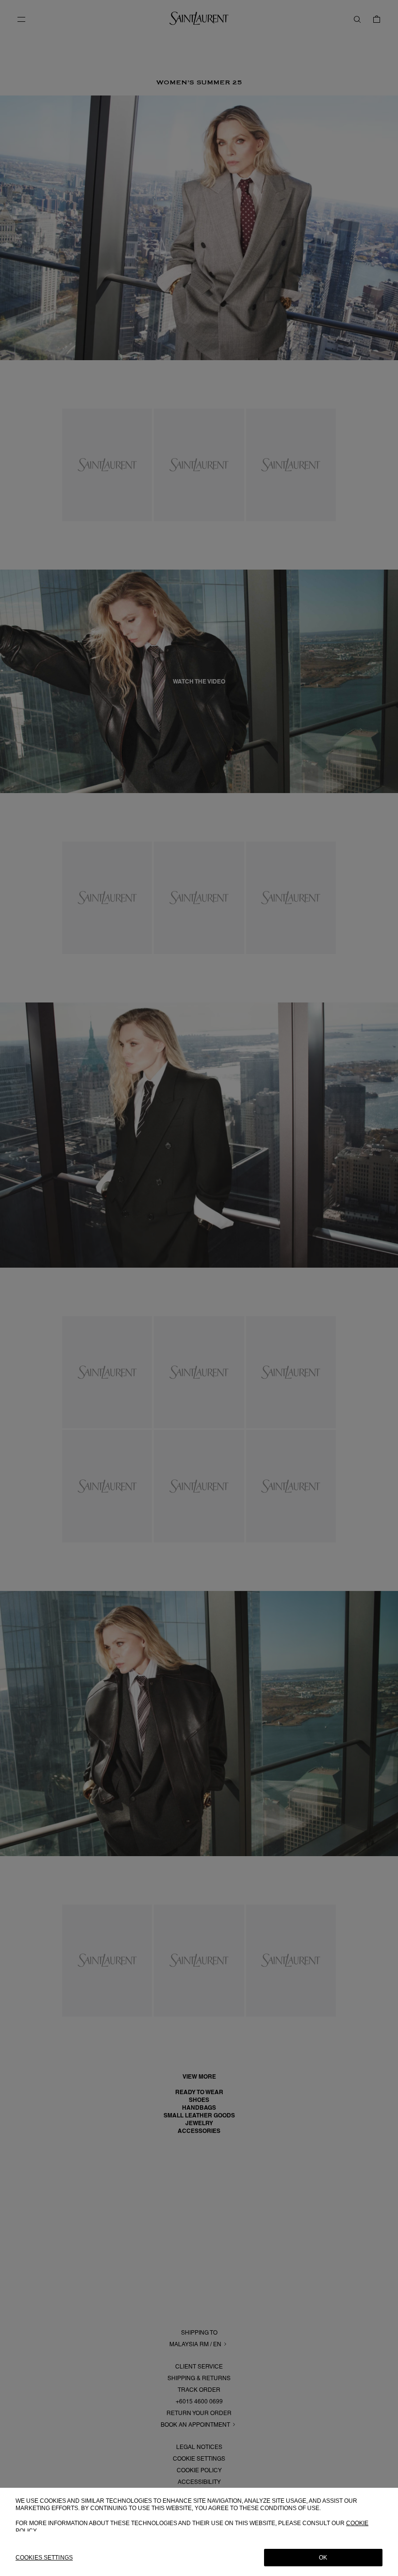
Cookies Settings (44, 2558)
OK (323, 2558)
